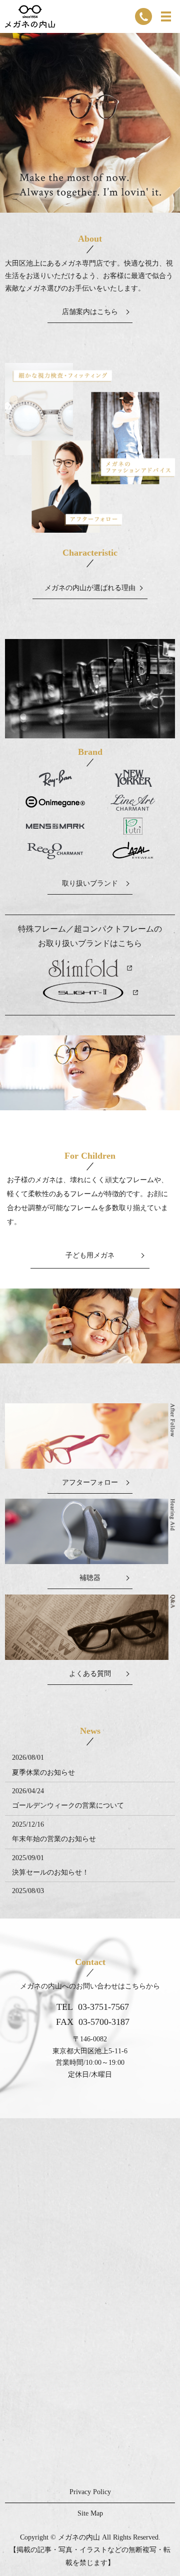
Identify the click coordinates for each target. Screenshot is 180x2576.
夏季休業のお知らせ (43, 1772)
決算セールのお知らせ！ (50, 1872)
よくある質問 (90, 1674)
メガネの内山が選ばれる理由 (90, 588)
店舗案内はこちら (90, 312)
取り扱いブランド (90, 883)
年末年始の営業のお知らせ (54, 1839)
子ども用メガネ (90, 1255)
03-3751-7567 (103, 2007)
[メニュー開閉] (166, 16)
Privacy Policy (90, 2492)
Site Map (90, 2513)
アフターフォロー (90, 1482)
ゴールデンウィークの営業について (68, 1805)
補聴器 (90, 1578)
